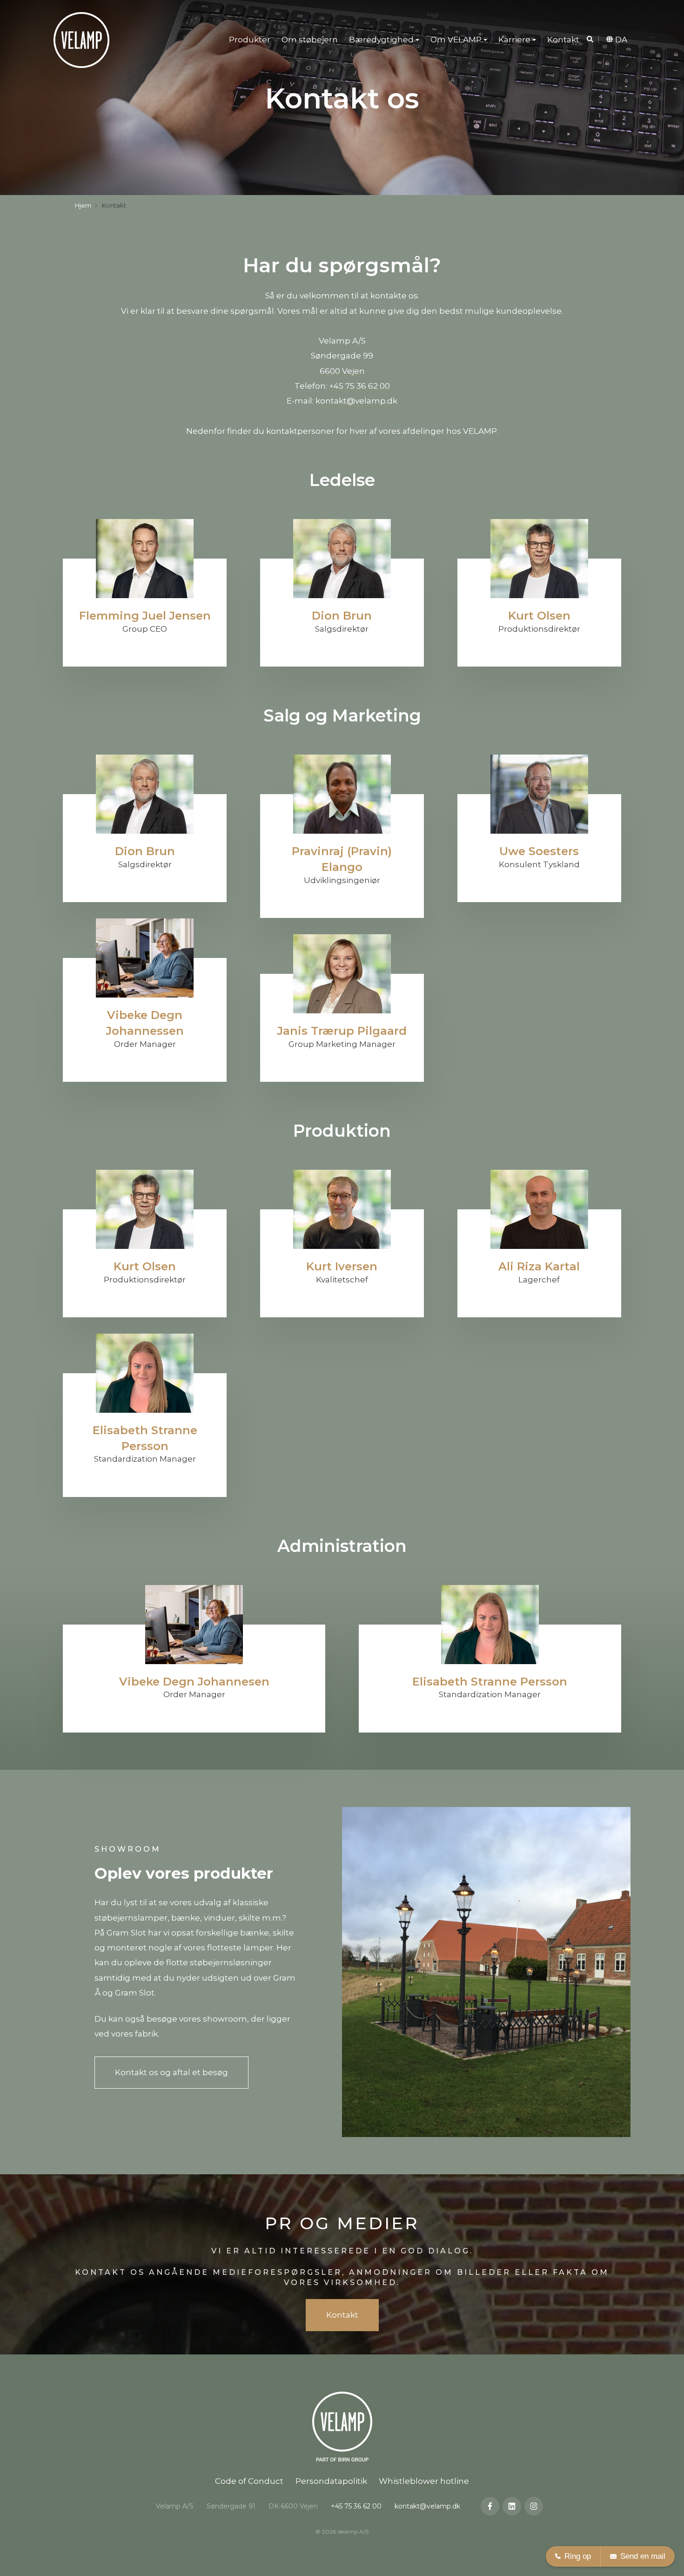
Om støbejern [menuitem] (310, 40)
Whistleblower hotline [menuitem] (424, 2481)
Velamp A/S (342, 341)
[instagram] (534, 2506)
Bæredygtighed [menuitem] (381, 40)
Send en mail (643, 2556)
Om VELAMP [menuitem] (456, 40)
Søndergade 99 (342, 356)
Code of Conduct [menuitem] (249, 2481)
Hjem (83, 205)
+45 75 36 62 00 (359, 386)
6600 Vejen (342, 371)
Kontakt (342, 2315)
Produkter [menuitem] (250, 40)
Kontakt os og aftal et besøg (171, 2072)
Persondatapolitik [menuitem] (331, 2481)
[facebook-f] (490, 2506)
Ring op (578, 2556)
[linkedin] (512, 2506)
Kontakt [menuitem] (563, 40)
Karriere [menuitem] (514, 40)
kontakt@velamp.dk (356, 401)
